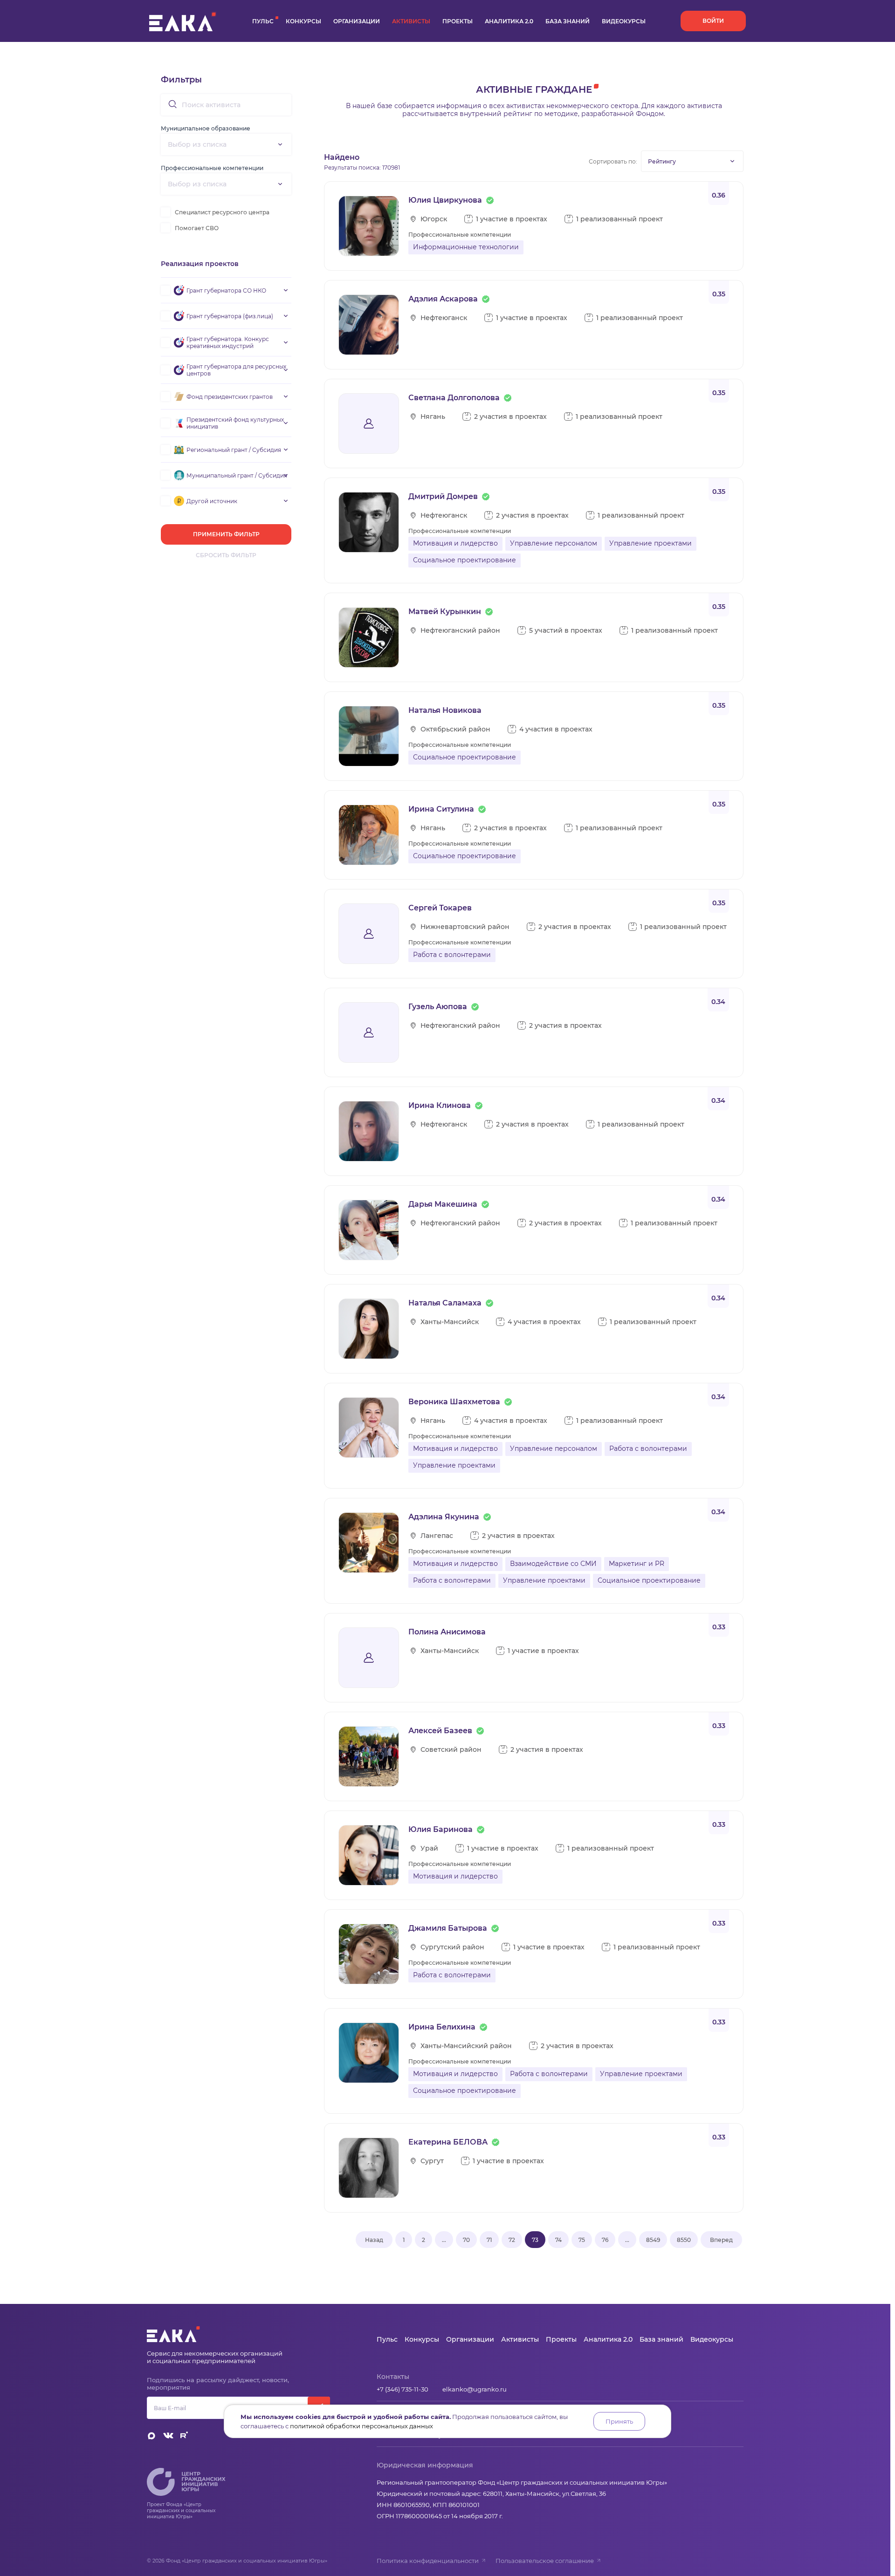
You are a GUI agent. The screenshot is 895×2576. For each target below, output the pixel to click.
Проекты (458, 21)
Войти (713, 21)
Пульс (263, 21)
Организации (357, 21)
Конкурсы (303, 21)
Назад (374, 2240)
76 (605, 2240)
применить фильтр (226, 534)
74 (558, 2240)
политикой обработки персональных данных (361, 2426)
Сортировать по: (613, 161)
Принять (619, 2421)
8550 (684, 2240)
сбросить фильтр (226, 555)
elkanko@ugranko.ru (475, 2389)
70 (466, 2240)
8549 (653, 2240)
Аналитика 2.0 (509, 21)
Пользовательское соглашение (545, 2561)
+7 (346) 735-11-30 (403, 2389)
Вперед (721, 2240)
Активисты (411, 21)
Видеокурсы (624, 21)
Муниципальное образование (206, 128)
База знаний (568, 21)
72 (512, 2240)
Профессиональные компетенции (212, 168)
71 (489, 2240)
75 (582, 2240)
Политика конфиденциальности (428, 2561)
